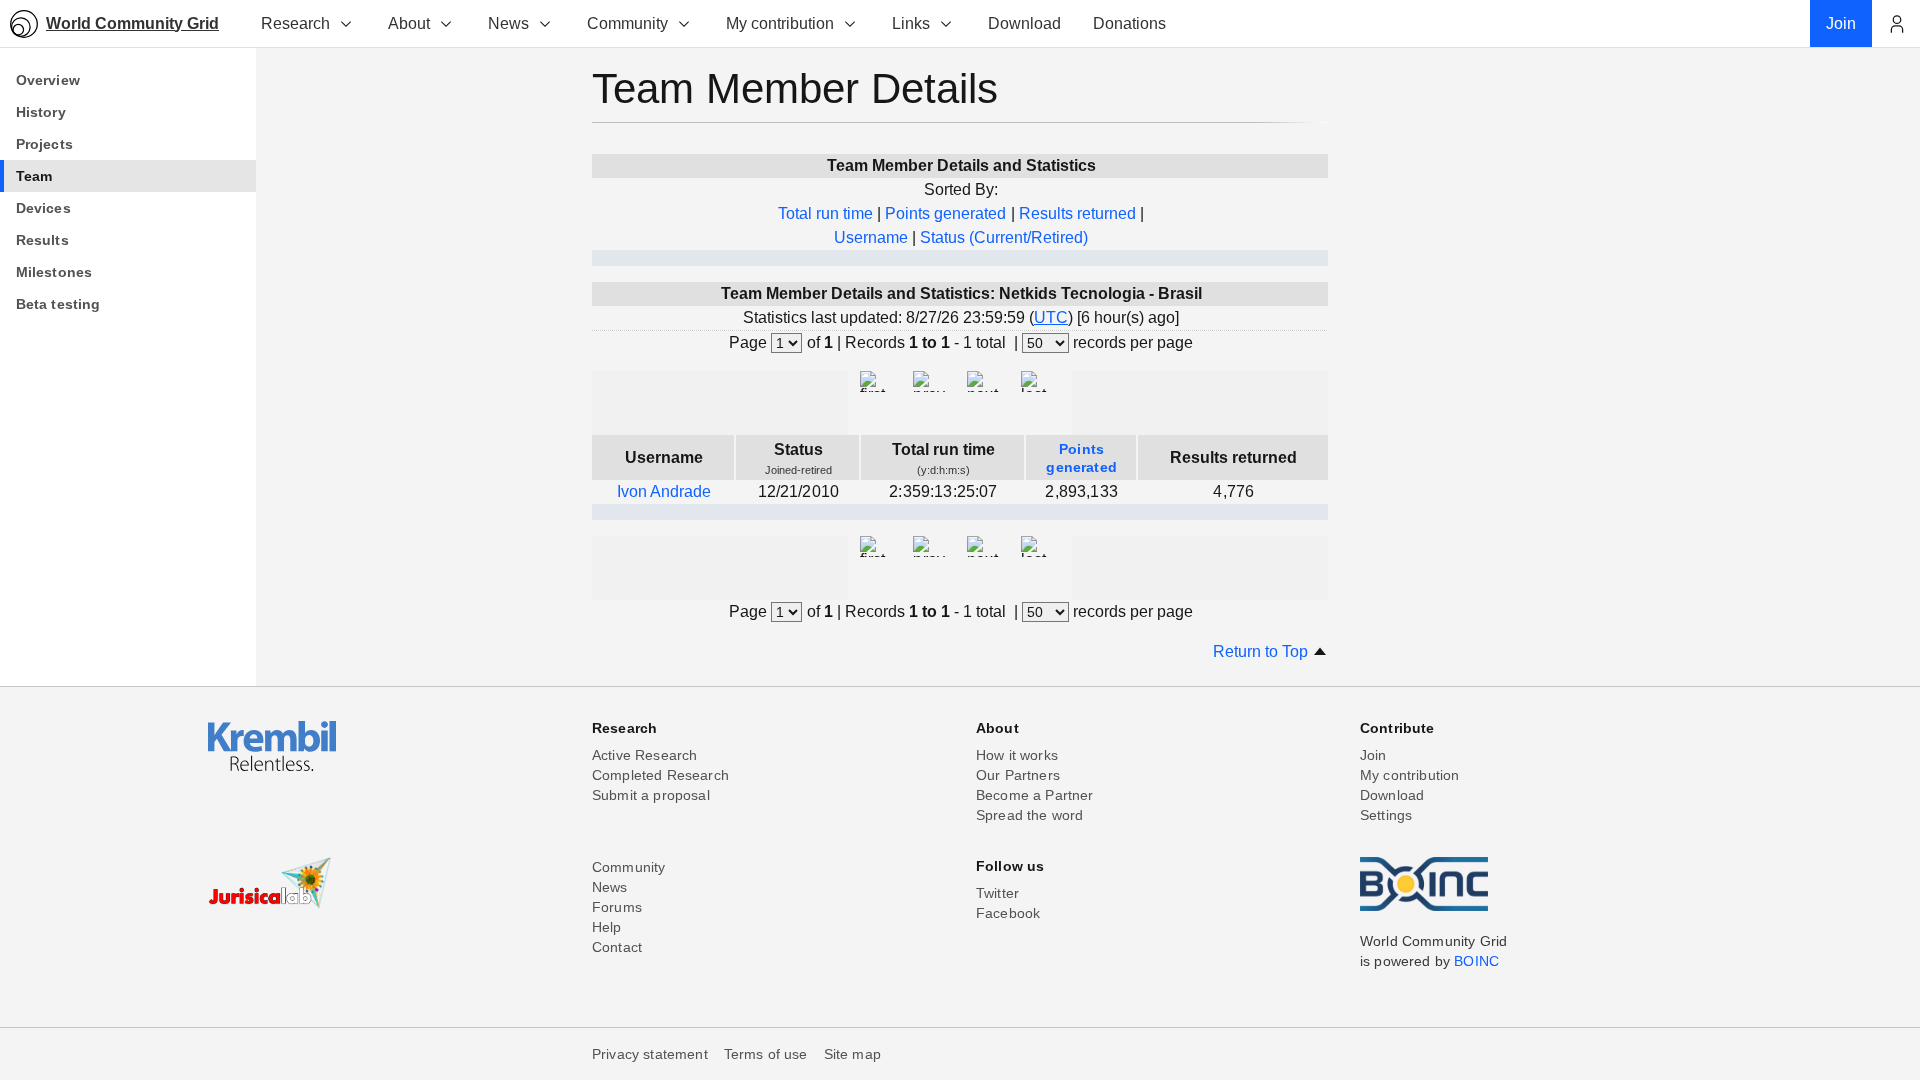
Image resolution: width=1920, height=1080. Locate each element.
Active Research (644, 755)
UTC (1051, 317)
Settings (1386, 815)
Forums (617, 907)
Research (295, 23)
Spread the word (1029, 815)
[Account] (1896, 24)
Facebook (1008, 913)
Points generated (945, 213)
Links (911, 23)
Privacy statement (650, 1054)
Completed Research (660, 775)
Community (627, 23)
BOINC (1476, 961)
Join (1373, 755)
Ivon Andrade (664, 491)
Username (871, 237)
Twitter (997, 893)
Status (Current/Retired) (1004, 237)
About (409, 23)
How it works (1017, 755)
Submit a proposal (651, 795)
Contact (617, 947)
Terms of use (766, 1054)
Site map (852, 1054)
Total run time (825, 213)
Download (1392, 795)
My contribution (780, 23)
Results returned (1077, 213)
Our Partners (1018, 775)
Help (607, 927)
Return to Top (1262, 651)
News (508, 23)
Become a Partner (1035, 795)
